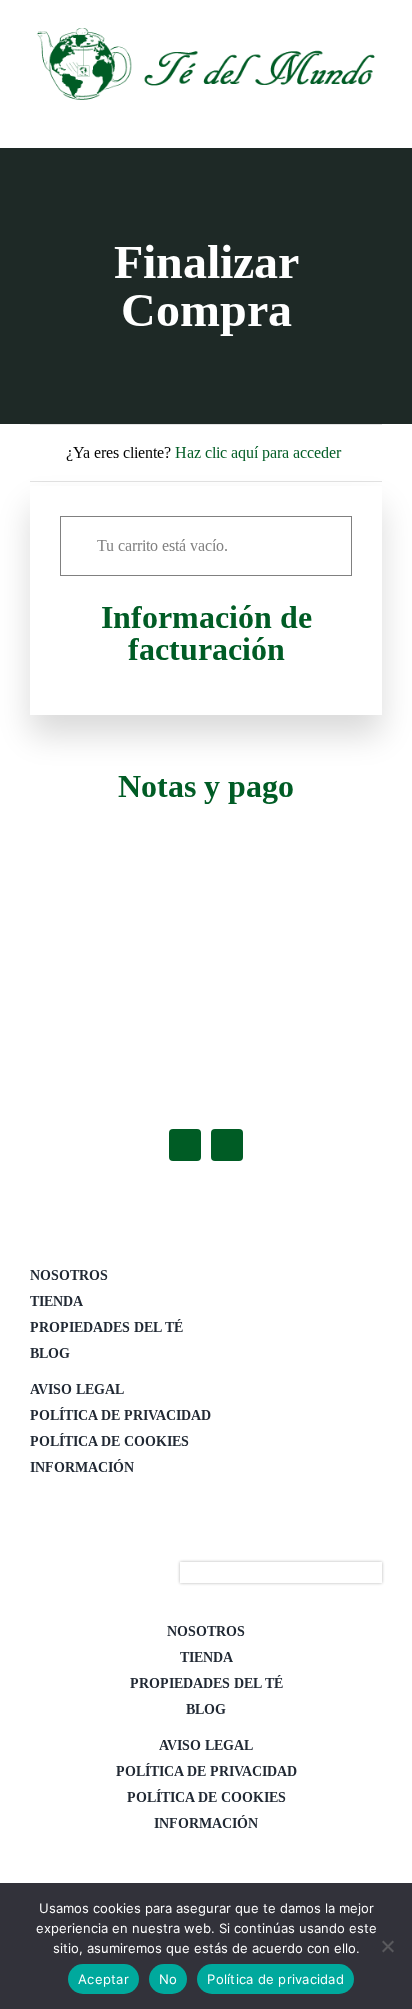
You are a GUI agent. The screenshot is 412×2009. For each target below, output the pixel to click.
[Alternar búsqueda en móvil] (338, 117)
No (168, 1979)
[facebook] (185, 1145)
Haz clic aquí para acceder (258, 452)
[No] (387, 1946)
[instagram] (227, 1145)
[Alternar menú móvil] (374, 117)
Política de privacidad (275, 1979)
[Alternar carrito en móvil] (302, 117)
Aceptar (103, 1979)
